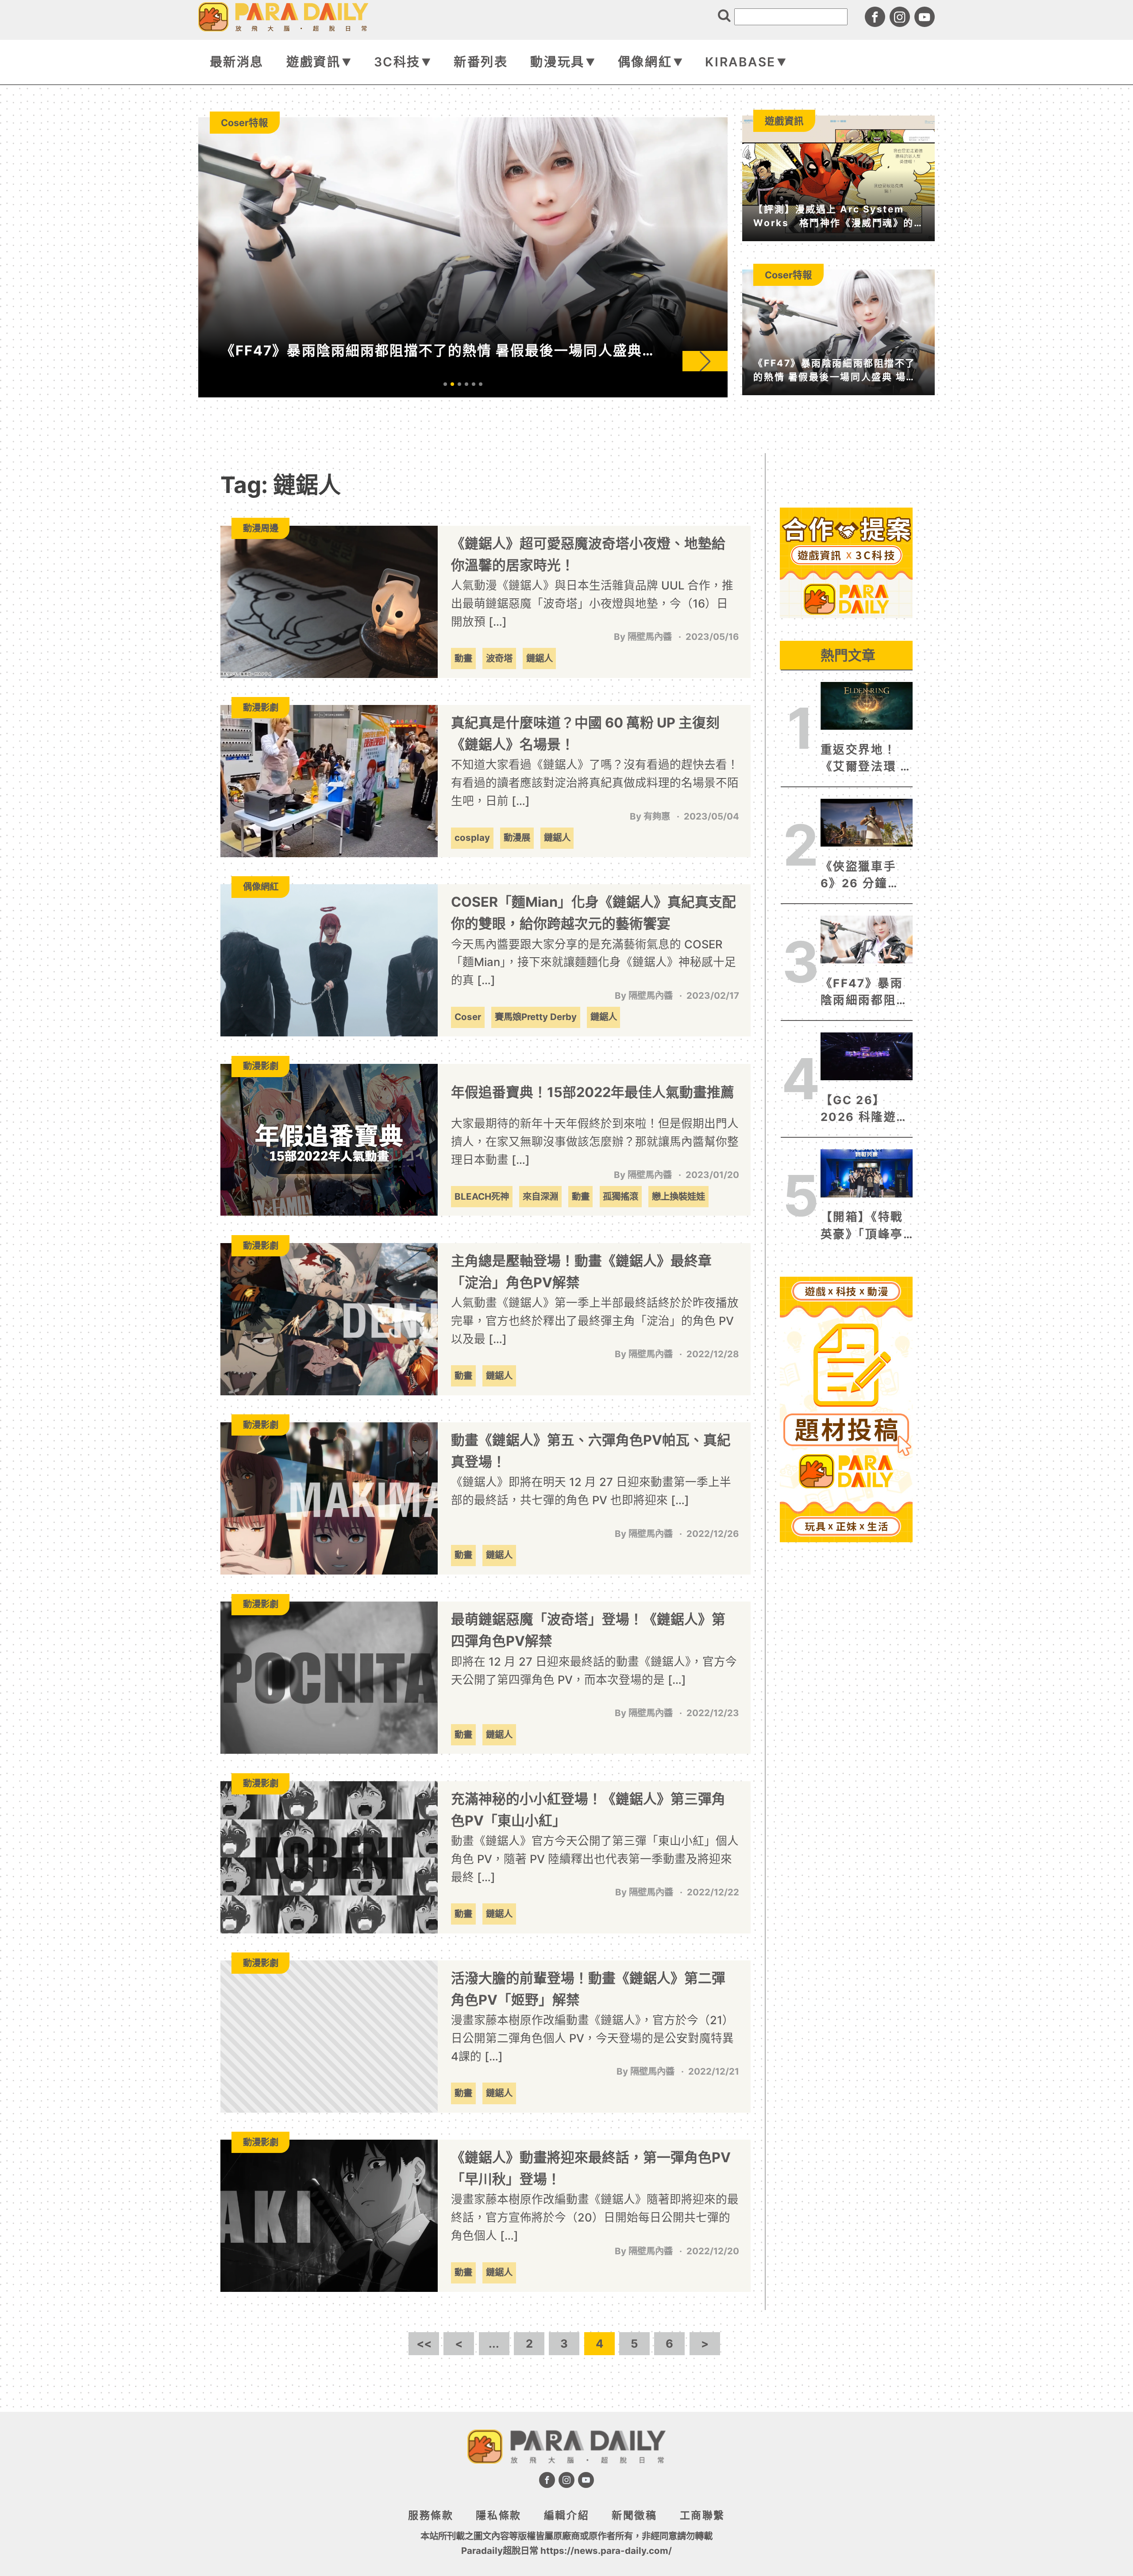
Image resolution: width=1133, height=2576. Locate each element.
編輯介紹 (566, 2515)
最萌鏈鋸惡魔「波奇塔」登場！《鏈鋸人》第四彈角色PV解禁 (588, 1630)
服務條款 (431, 2515)
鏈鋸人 (540, 658)
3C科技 (397, 62)
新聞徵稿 (634, 2515)
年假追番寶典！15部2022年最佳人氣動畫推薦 (593, 1092)
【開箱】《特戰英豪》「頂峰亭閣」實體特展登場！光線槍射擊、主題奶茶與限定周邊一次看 (865, 1226)
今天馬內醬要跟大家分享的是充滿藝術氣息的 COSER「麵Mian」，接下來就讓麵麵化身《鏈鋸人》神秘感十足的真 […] (593, 962)
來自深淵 (540, 1196)
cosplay (472, 837)
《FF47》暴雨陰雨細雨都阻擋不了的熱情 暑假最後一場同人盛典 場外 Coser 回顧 (867, 993)
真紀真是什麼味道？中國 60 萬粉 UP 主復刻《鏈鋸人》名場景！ (585, 733)
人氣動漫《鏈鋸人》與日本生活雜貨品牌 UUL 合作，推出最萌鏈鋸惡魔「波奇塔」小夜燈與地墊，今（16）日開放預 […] (592, 603)
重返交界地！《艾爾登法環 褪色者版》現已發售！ (867, 759)
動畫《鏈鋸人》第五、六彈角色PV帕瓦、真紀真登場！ (591, 1451)
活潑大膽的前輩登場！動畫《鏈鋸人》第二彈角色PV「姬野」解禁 (588, 1989)
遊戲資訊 (313, 62)
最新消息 (237, 62)
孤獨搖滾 (620, 1196)
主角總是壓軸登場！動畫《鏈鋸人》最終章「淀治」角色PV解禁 (581, 1271)
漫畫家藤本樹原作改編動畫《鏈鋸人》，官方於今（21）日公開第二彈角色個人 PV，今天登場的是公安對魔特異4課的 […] (592, 2038)
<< (424, 2343)
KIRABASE (740, 62)
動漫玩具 (557, 62)
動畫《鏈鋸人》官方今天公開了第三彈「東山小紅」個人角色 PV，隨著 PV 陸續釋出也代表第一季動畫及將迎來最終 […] (595, 1859)
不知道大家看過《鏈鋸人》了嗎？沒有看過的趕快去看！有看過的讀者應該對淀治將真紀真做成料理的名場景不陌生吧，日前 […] (595, 783)
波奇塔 (499, 658)
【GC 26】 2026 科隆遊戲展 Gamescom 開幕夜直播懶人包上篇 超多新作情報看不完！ (865, 1109)
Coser (468, 1017)
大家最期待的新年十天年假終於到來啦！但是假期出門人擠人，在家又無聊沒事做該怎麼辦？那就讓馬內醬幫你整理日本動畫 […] (595, 1142)
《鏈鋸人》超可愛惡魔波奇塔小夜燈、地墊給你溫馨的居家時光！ (588, 554)
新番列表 (481, 62)
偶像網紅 (645, 62)
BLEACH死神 (482, 1196)
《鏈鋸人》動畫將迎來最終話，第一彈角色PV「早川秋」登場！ (591, 2168)
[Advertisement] (846, 677)
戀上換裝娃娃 (678, 1196)
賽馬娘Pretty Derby (536, 1017)
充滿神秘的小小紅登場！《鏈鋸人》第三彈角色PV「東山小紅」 (588, 1810)
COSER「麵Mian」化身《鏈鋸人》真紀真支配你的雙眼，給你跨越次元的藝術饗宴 (593, 913)
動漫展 (517, 837)
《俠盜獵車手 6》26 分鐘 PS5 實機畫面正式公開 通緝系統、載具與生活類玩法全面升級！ (865, 876)
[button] (705, 361)
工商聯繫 (702, 2515)
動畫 (463, 658)
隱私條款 (498, 2515)
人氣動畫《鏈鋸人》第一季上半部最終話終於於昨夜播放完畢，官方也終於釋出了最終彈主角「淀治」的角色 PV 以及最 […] (595, 1321)
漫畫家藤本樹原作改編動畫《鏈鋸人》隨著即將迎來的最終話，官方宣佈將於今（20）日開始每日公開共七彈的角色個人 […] (595, 2217)
